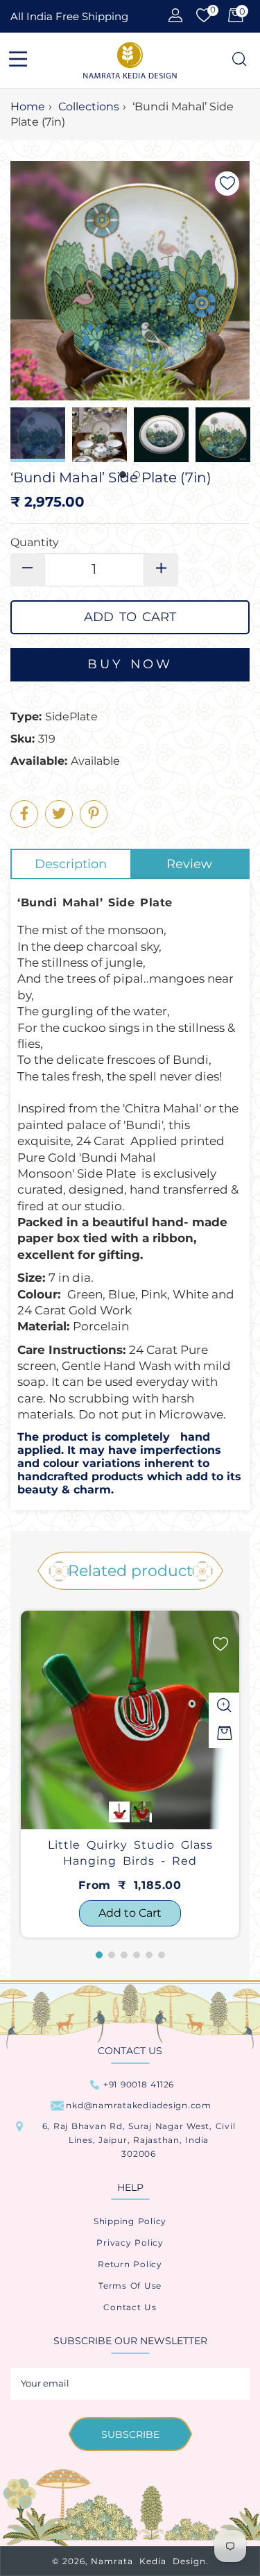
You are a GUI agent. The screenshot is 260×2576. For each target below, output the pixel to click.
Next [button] (239, 435)
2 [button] (112, 1955)
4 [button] (137, 1955)
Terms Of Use (130, 2286)
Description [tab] (71, 864)
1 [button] (99, 1955)
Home (28, 107)
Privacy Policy (130, 2243)
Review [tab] (189, 864)
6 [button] (162, 1955)
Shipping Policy (130, 2221)
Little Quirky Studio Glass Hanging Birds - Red (130, 1853)
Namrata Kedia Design (148, 2561)
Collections (89, 107)
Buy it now (130, 665)
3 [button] (124, 1955)
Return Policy (130, 2264)
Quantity (35, 542)
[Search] (238, 60)
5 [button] (149, 1955)
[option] (130, 1774)
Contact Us (130, 2307)
